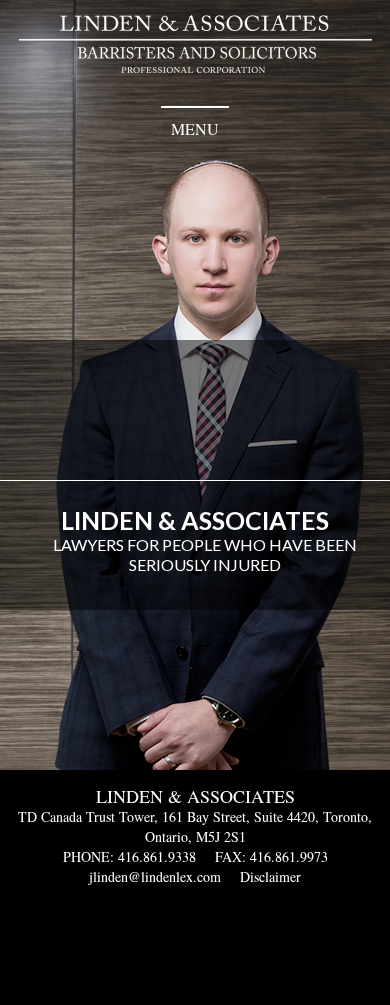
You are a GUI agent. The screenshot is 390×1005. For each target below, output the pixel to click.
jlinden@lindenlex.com (155, 876)
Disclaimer (270, 876)
